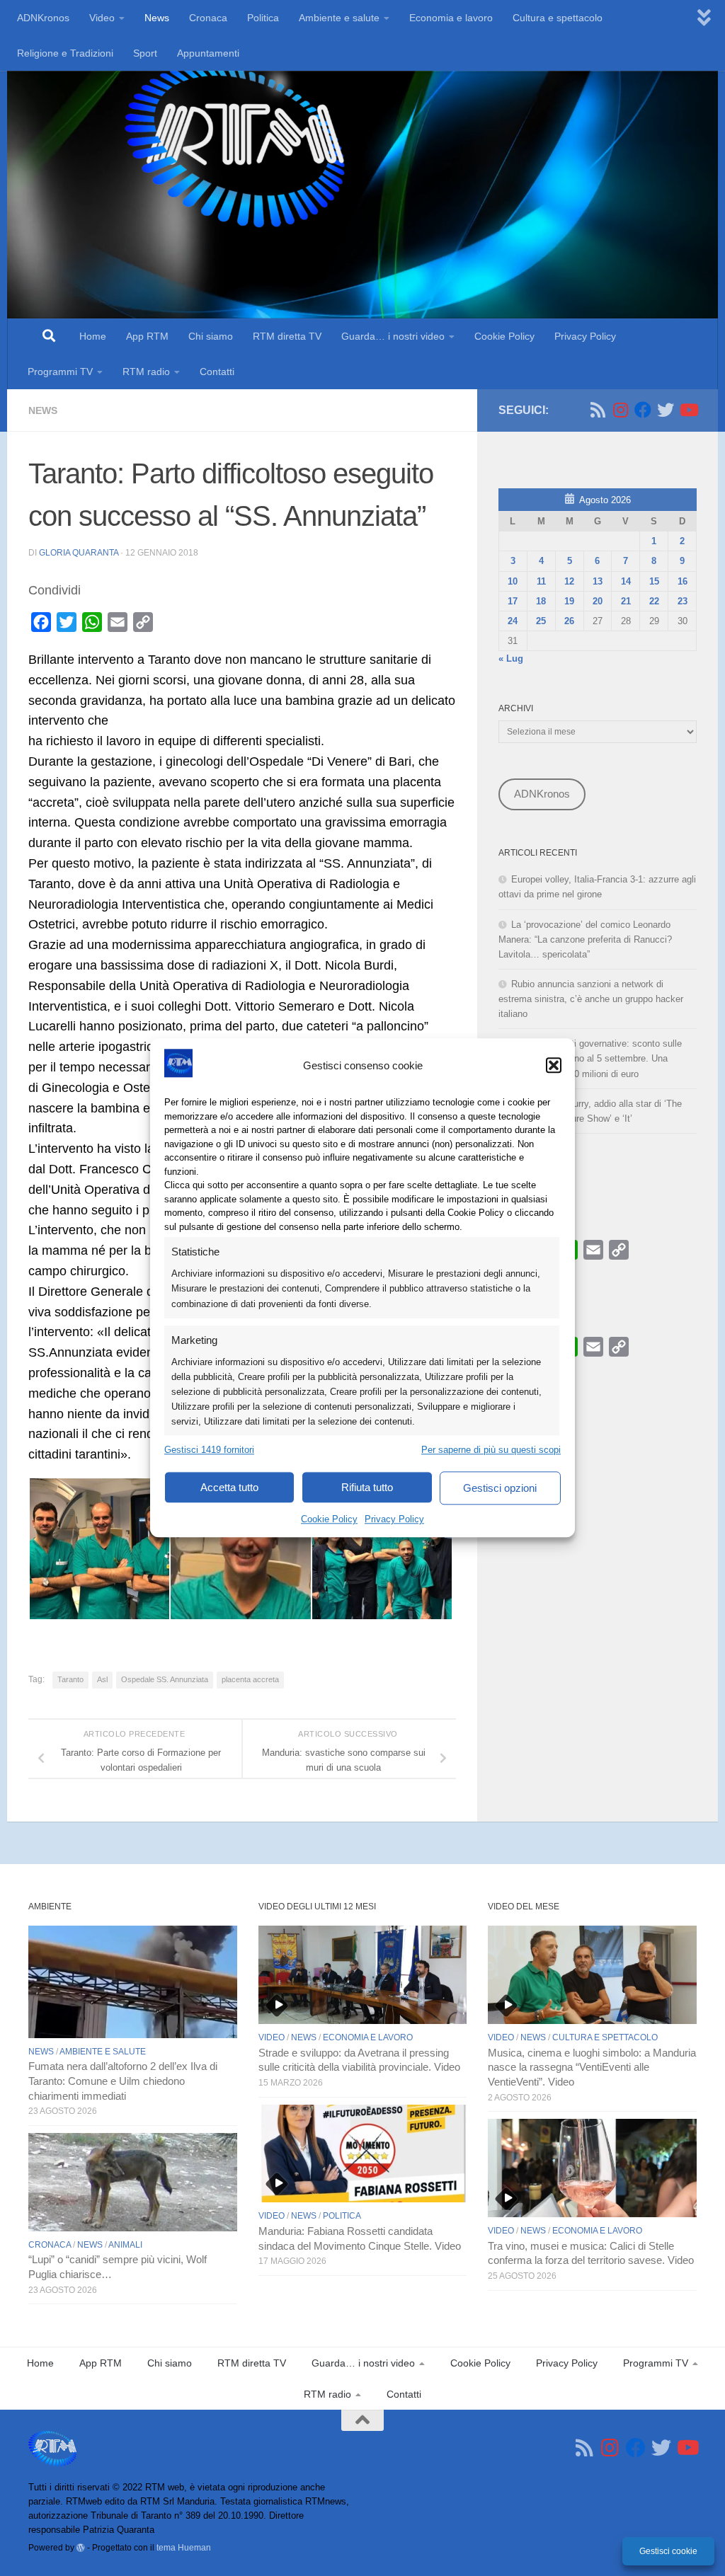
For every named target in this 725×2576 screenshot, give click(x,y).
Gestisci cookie (668, 2551)
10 (513, 581)
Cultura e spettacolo (558, 18)
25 (541, 621)
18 (541, 601)
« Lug (511, 659)
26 (569, 621)
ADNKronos (43, 18)
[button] (554, 1065)
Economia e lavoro (451, 18)
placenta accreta (250, 1679)
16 (683, 581)
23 (683, 601)
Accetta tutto (229, 1487)
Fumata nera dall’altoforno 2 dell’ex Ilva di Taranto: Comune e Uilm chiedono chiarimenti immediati (123, 2081)
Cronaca (208, 18)
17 (513, 601)
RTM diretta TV (287, 336)
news (43, 410)
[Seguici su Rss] (598, 410)
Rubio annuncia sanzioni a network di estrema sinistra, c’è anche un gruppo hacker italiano (591, 999)
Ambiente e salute (339, 18)
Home (93, 336)
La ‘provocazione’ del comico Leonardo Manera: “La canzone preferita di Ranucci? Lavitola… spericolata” (585, 939)
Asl (102, 1679)
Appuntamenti (208, 53)
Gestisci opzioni (500, 1488)
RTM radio (146, 372)
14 (626, 581)
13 (598, 581)
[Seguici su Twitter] (666, 410)
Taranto (70, 1679)
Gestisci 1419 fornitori (209, 1450)
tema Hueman (184, 2547)
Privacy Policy (394, 1520)
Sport (145, 53)
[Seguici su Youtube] (688, 410)
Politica (263, 18)
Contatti (217, 372)
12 (569, 581)
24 (513, 621)
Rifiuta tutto (367, 1487)
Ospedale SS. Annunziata (165, 1679)
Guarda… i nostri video (393, 336)
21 (626, 601)
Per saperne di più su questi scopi (491, 1450)
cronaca (50, 2245)
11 (541, 581)
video (272, 2037)
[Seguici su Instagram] (620, 410)
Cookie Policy (329, 1520)
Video (102, 18)
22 (654, 601)
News (157, 18)
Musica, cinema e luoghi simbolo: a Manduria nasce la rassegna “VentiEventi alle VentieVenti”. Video (592, 2068)
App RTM (147, 336)
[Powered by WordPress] (81, 2548)
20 (598, 601)
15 (654, 581)
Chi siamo (211, 336)
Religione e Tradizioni (65, 53)
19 (569, 601)
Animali (125, 2245)
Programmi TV (60, 372)
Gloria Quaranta (79, 553)
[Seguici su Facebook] (643, 410)
